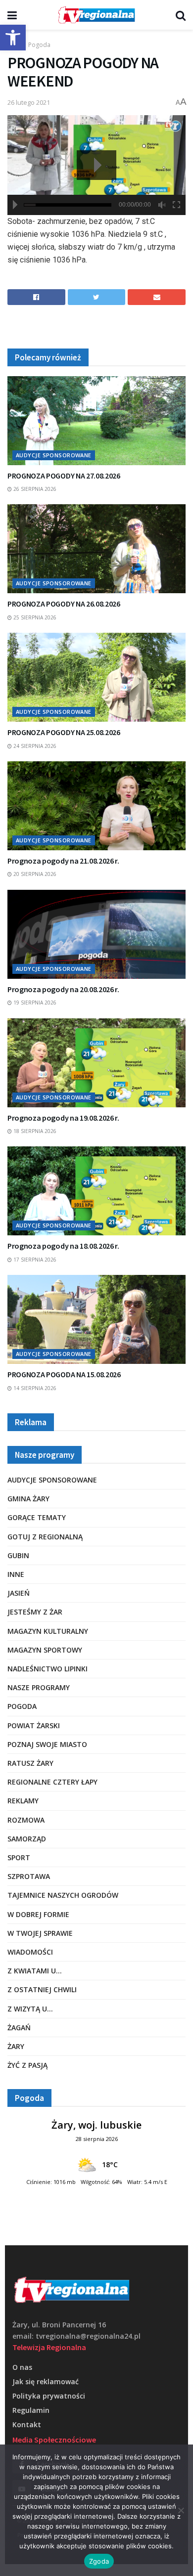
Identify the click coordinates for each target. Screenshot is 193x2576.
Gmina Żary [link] (28, 1499)
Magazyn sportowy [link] (45, 1650)
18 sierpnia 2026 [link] (34, 1131)
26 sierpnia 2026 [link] (34, 489)
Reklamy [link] (23, 1801)
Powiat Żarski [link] (34, 1725)
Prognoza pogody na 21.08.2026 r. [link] (63, 861)
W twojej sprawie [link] (40, 1933)
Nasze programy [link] (39, 1687)
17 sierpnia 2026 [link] (34, 1260)
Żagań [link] (19, 2028)
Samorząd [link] (27, 1839)
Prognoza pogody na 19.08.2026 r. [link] (63, 1118)
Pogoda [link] (39, 45)
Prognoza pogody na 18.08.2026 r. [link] (63, 1246)
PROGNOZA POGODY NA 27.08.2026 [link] (64, 476)
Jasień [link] (19, 1593)
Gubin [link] (18, 1555)
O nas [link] (22, 2367)
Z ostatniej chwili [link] (42, 1989)
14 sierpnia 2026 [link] (34, 1388)
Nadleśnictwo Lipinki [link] (48, 1669)
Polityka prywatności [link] (49, 2396)
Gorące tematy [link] (37, 1517)
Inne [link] (16, 1574)
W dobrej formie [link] (38, 1914)
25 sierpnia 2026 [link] (34, 617)
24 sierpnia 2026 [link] (34, 746)
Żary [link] (16, 2046)
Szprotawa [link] (29, 1876)
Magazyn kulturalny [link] (48, 1631)
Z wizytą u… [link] (30, 2009)
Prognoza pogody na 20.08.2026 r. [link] (63, 989)
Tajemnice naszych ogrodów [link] (63, 1895)
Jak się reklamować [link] (46, 2381)
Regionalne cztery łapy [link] (52, 1782)
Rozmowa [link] (26, 1820)
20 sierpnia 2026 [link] (34, 874)
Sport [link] (19, 1857)
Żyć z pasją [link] (27, 2065)
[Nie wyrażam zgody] (181, 2510)
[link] (13, 38)
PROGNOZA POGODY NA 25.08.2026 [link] (64, 732)
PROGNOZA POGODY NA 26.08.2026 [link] (64, 604)
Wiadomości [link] (30, 1952)
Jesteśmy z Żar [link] (35, 1612)
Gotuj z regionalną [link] (45, 1537)
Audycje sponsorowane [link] (54, 455)
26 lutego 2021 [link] (29, 102)
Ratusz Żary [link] (30, 1763)
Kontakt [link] (27, 2424)
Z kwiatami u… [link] (35, 1971)
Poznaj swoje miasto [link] (47, 1744)
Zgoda (99, 2561)
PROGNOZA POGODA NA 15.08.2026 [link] (64, 1374)
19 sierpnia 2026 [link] (34, 1003)
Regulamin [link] (31, 2410)
